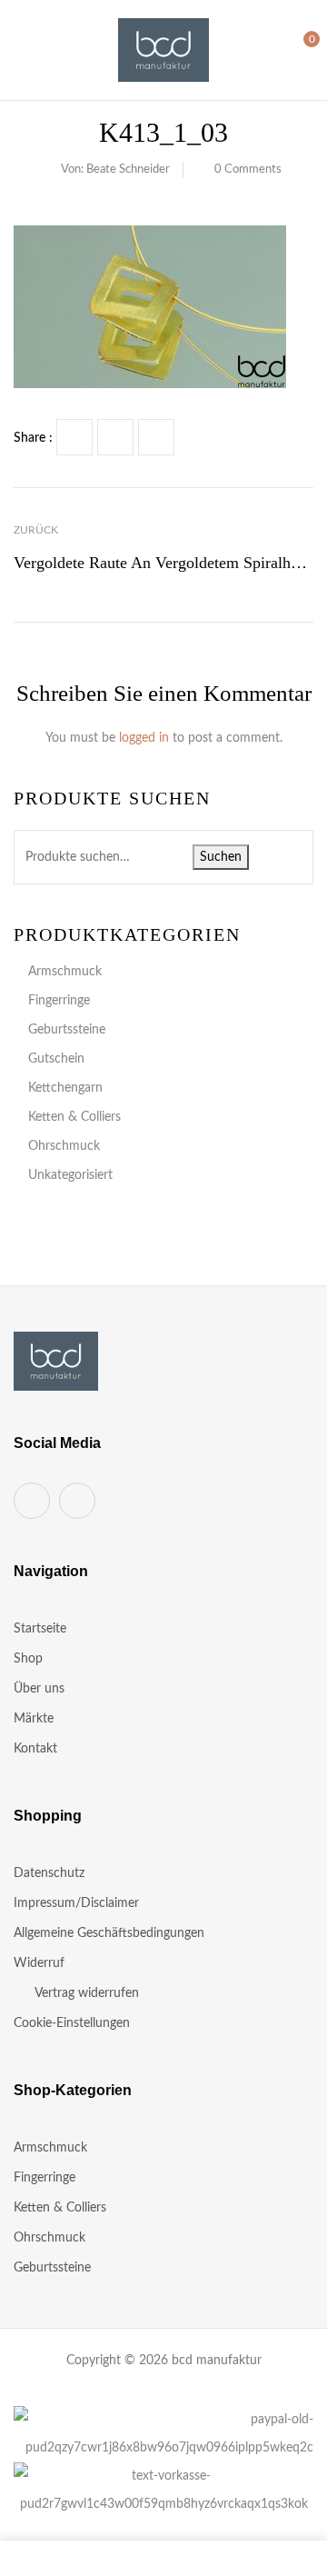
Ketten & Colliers (74, 1117)
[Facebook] (74, 437)
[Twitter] (115, 437)
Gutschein (56, 1059)
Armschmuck (65, 972)
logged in (144, 738)
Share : (33, 438)
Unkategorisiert (70, 1175)
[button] (297, 49)
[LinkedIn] (156, 437)
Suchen (221, 857)
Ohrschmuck (64, 1146)
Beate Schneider (128, 170)
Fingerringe (59, 1001)
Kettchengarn (65, 1088)
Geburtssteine (67, 1030)
